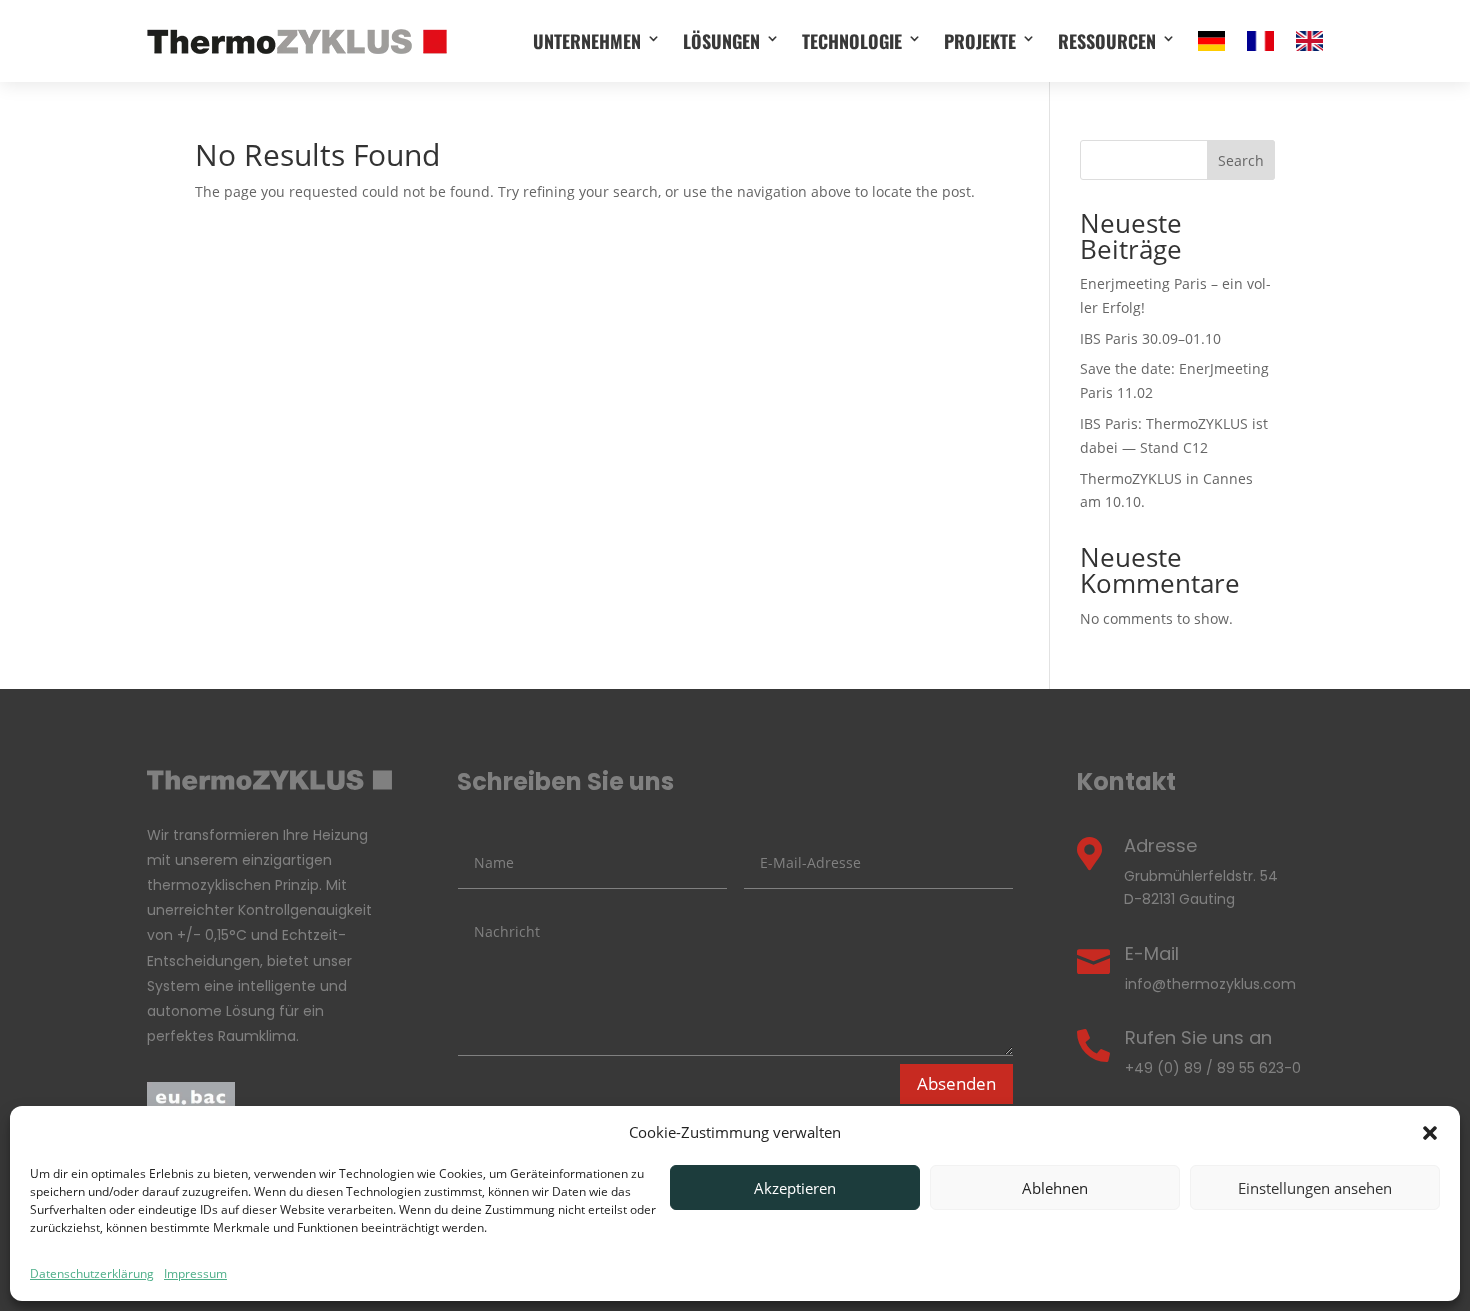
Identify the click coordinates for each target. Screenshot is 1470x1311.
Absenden (956, 1083)
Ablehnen (1055, 1188)
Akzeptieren (795, 1188)
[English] (1309, 41)
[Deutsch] (1211, 41)
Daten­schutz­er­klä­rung (92, 1273)
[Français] (1260, 41)
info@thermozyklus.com (1210, 984)
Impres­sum (195, 1273)
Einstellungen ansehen (1315, 1188)
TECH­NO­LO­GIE (852, 41)
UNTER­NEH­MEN (587, 41)
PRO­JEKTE (980, 41)
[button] (1430, 1133)
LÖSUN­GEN (721, 41)
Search (1241, 160)
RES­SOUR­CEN (1107, 41)
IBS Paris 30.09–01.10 (1150, 338)
